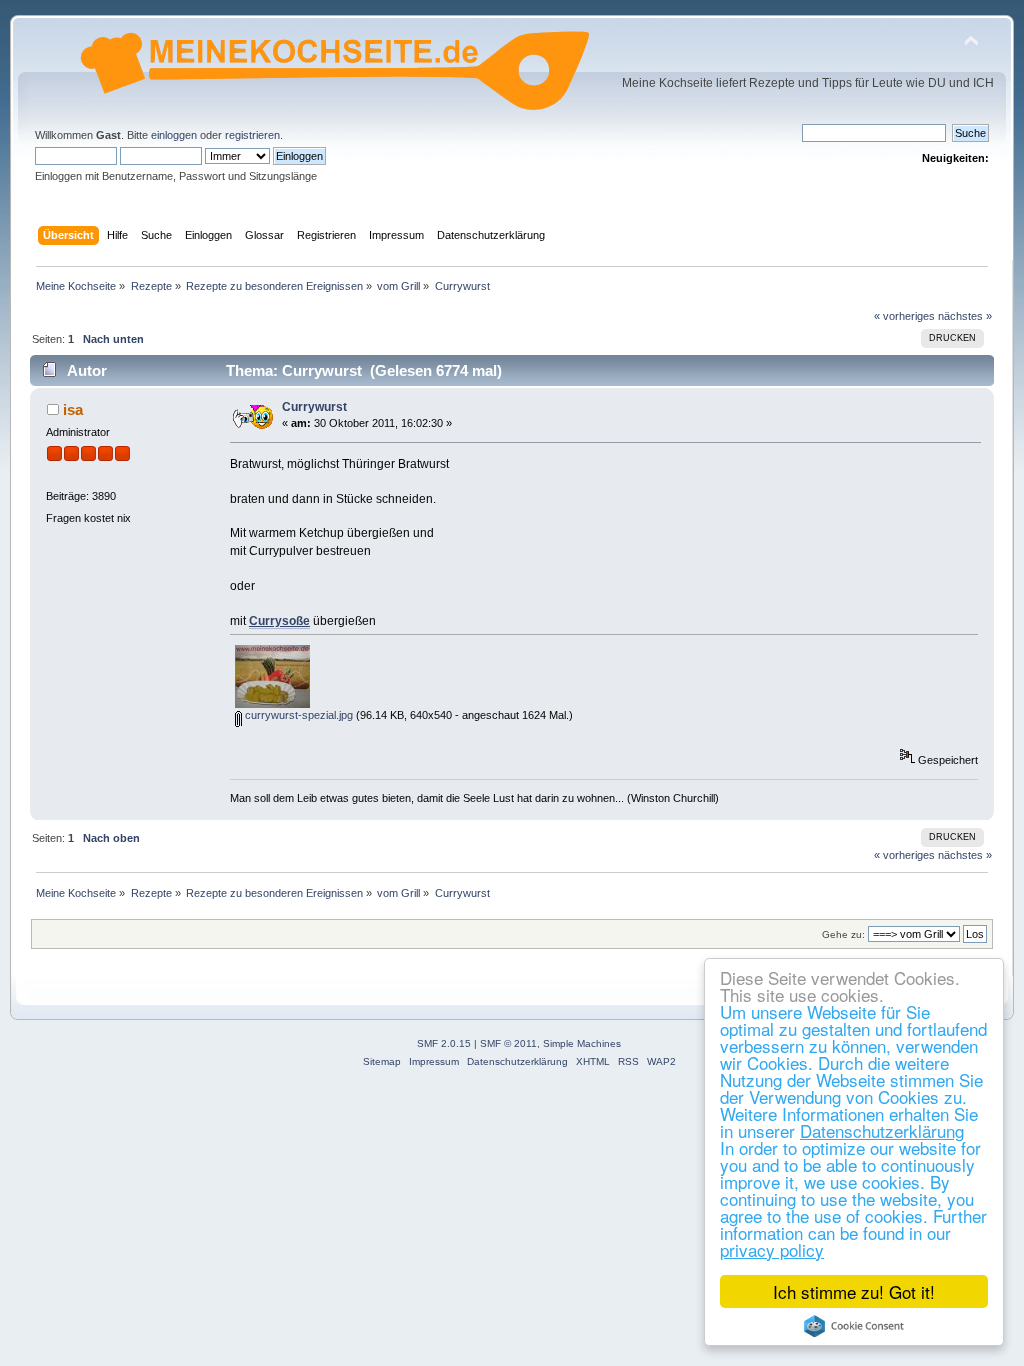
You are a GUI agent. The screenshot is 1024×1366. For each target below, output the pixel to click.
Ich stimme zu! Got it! (854, 1291)
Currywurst (314, 407)
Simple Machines (582, 1043)
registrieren (252, 135)
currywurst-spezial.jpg (297, 715)
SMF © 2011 (508, 1043)
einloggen (174, 135)
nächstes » (965, 316)
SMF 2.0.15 (444, 1043)
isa (73, 409)
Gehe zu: (843, 934)
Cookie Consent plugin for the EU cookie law (854, 1326)
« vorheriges (904, 316)
